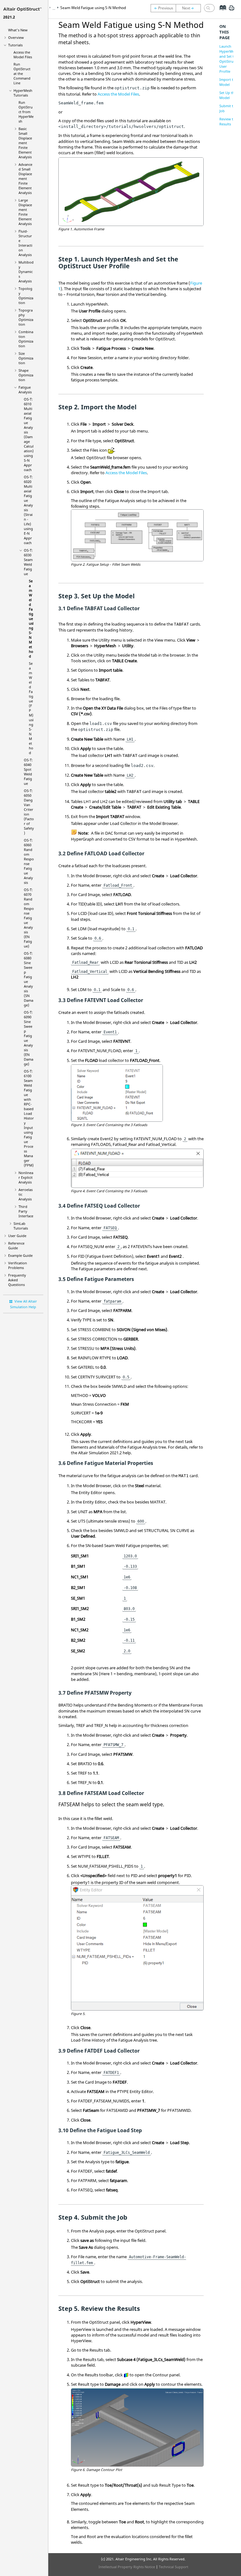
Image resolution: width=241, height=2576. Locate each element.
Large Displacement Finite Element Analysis (25, 212)
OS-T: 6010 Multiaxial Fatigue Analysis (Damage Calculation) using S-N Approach (29, 434)
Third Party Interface (26, 1211)
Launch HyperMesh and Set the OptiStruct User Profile (229, 59)
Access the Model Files (23, 55)
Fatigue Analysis (25, 390)
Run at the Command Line (22, 73)
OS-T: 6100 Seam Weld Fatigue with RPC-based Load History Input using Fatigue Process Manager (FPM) (29, 1118)
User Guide (17, 1236)
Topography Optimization (26, 317)
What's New (18, 30)
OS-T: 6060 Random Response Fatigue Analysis (29, 861)
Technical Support (174, 2567)
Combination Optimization (26, 339)
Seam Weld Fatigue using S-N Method (31, 619)
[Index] (221, 13)
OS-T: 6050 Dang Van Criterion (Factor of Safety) (29, 812)
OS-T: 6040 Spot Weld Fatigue (28, 772)
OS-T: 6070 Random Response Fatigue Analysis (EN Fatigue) (29, 918)
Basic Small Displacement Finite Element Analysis (25, 143)
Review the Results (228, 121)
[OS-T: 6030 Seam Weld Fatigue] (163, 8)
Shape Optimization (26, 375)
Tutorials (15, 45)
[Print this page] (232, 10)
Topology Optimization (26, 296)
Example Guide (20, 1255)
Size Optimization (26, 358)
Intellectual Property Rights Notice (127, 2567)
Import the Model (228, 82)
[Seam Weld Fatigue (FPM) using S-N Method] (190, 8)
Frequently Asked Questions (17, 1280)
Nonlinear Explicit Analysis (26, 1177)
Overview (16, 37)
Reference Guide (16, 1246)
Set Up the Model (228, 95)
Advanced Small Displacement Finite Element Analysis (25, 178)
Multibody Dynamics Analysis (26, 272)
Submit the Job (228, 108)
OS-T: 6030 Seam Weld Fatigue (28, 562)
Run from (26, 112)
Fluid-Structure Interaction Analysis (25, 243)
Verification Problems (18, 1265)
